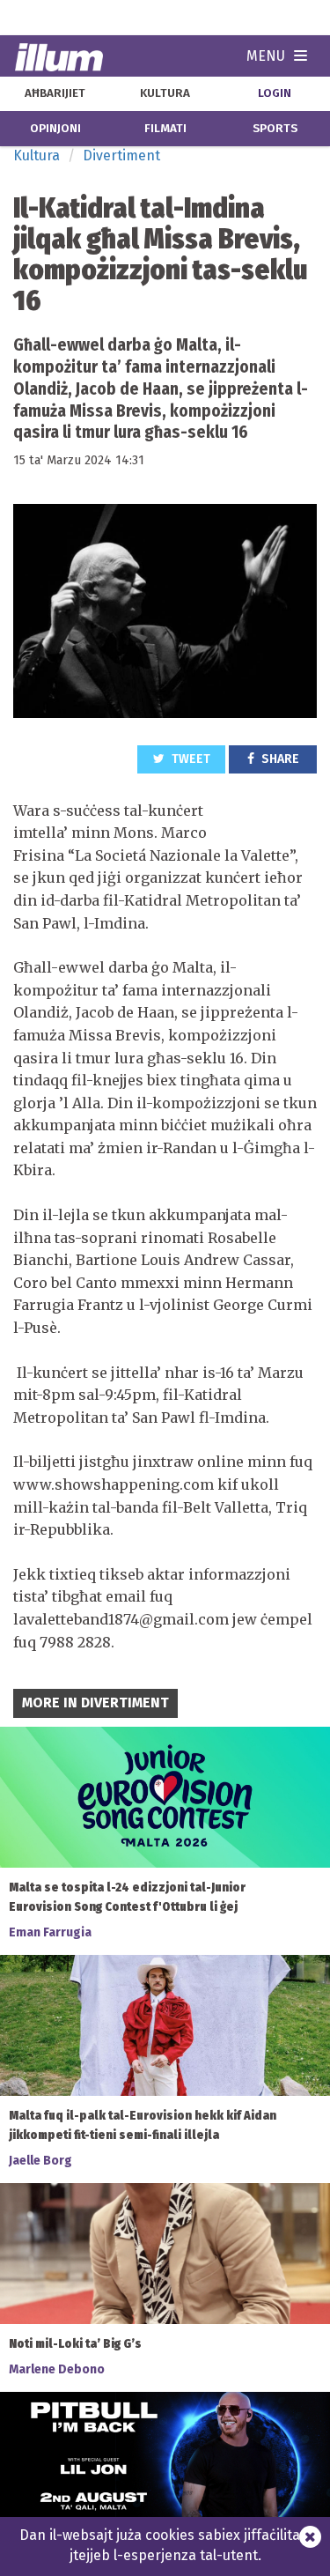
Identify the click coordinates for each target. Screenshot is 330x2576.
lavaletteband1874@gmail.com (121, 1619)
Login (275, 93)
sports (275, 129)
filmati (165, 129)
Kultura (37, 155)
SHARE (279, 759)
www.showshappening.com (114, 1484)
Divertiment (121, 155)
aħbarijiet (55, 93)
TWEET (190, 759)
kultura (165, 93)
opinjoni (55, 129)
